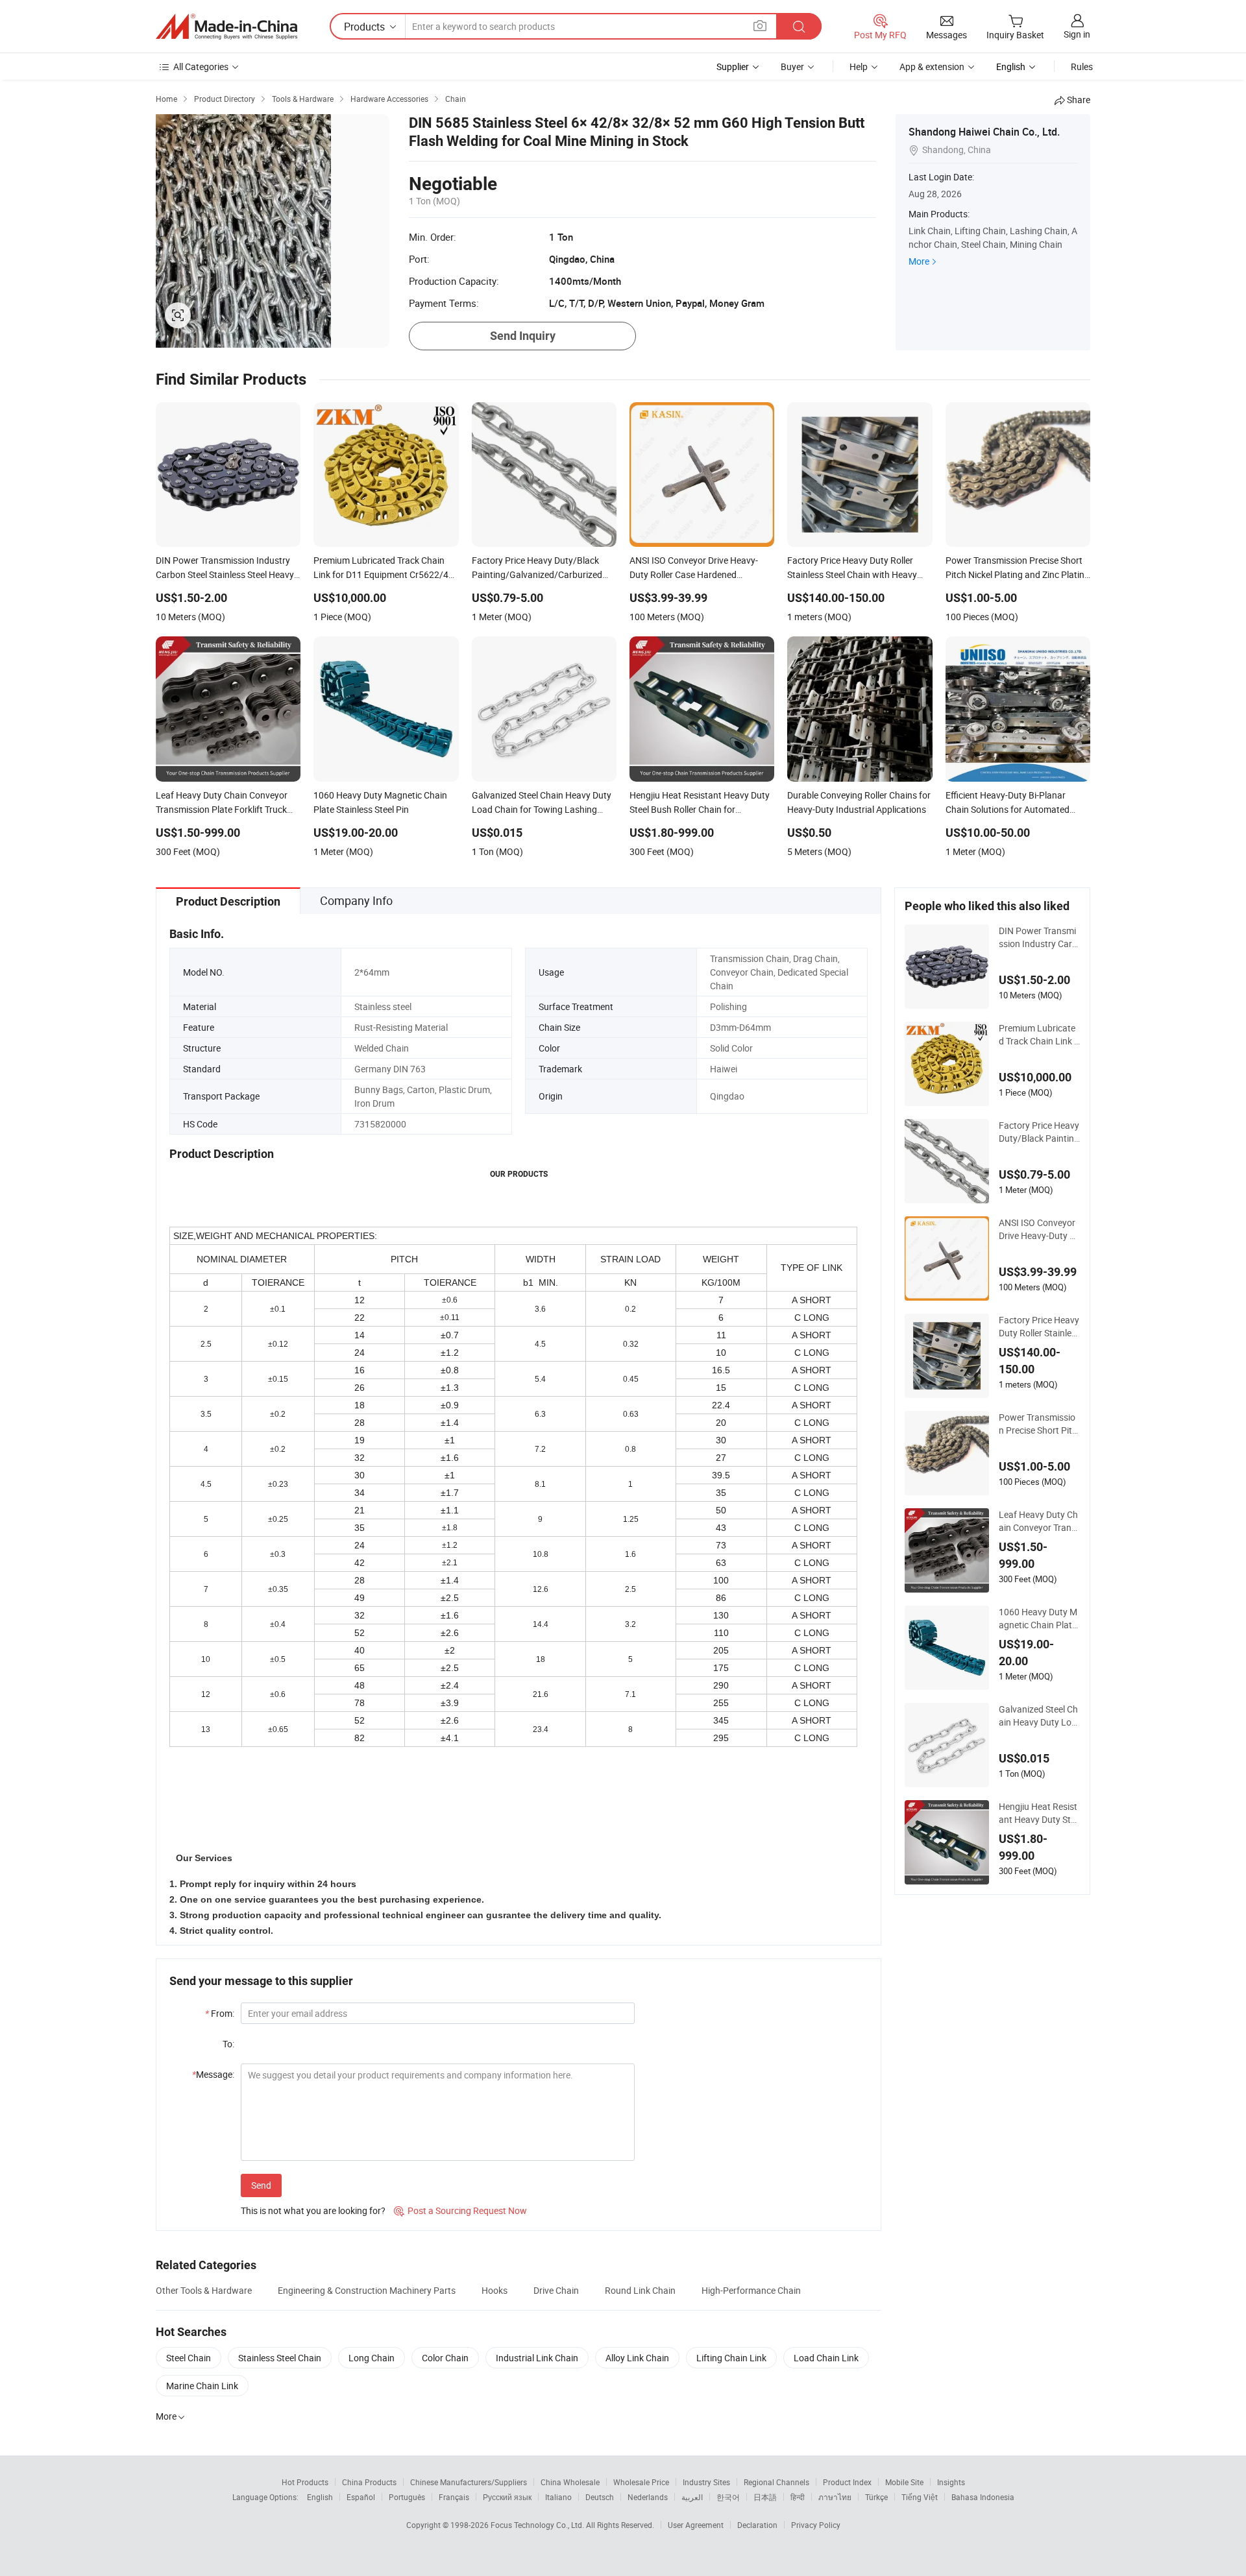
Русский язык (507, 2497)
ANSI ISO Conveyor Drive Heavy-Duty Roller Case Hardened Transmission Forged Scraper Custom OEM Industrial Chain (1039, 1229)
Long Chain (372, 2358)
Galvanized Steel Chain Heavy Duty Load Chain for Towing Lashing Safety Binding (1039, 1716)
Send (261, 2185)
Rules (1082, 66)
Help (859, 66)
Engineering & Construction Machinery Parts (367, 2290)
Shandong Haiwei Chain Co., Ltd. (984, 132)
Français (454, 2497)
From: (220, 2013)
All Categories (201, 66)
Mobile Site (904, 2482)
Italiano (558, 2497)
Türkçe (876, 2497)
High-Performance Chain (751, 2290)
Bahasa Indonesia (983, 2497)
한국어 (728, 2497)
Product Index (847, 2482)
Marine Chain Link (202, 2386)
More (919, 261)
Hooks (495, 2290)
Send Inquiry (523, 336)
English (320, 2497)
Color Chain (445, 2358)
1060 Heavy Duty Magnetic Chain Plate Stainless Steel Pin (1038, 1619)
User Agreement (696, 2525)
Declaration (757, 2525)
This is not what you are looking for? (313, 2210)
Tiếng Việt (920, 2497)
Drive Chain (556, 2290)
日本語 (765, 2497)
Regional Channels (776, 2482)
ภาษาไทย (835, 2497)
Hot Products (305, 2482)
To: (228, 2044)
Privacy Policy (816, 2525)
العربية (692, 2497)
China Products (369, 2482)
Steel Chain (189, 2358)
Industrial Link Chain (537, 2358)
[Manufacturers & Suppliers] (226, 27)
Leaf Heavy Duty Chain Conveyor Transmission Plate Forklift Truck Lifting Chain (1039, 1521)
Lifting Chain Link (731, 2358)
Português (407, 2497)
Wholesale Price (641, 2482)
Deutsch (600, 2497)
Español (361, 2497)
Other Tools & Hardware (204, 2290)
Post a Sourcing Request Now (460, 2210)
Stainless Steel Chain (280, 2358)
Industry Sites (706, 2482)
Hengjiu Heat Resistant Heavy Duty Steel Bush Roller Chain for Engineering (1039, 1813)
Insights (951, 2482)
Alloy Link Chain (637, 2358)
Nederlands (648, 2497)
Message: (213, 2074)
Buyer (792, 66)
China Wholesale (570, 2482)
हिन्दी (798, 2497)
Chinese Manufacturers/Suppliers (469, 2482)
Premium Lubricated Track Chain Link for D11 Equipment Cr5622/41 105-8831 (1039, 1035)
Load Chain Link (826, 2358)
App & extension (932, 66)
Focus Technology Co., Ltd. (538, 2525)
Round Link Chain (640, 2290)
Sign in (1077, 34)
